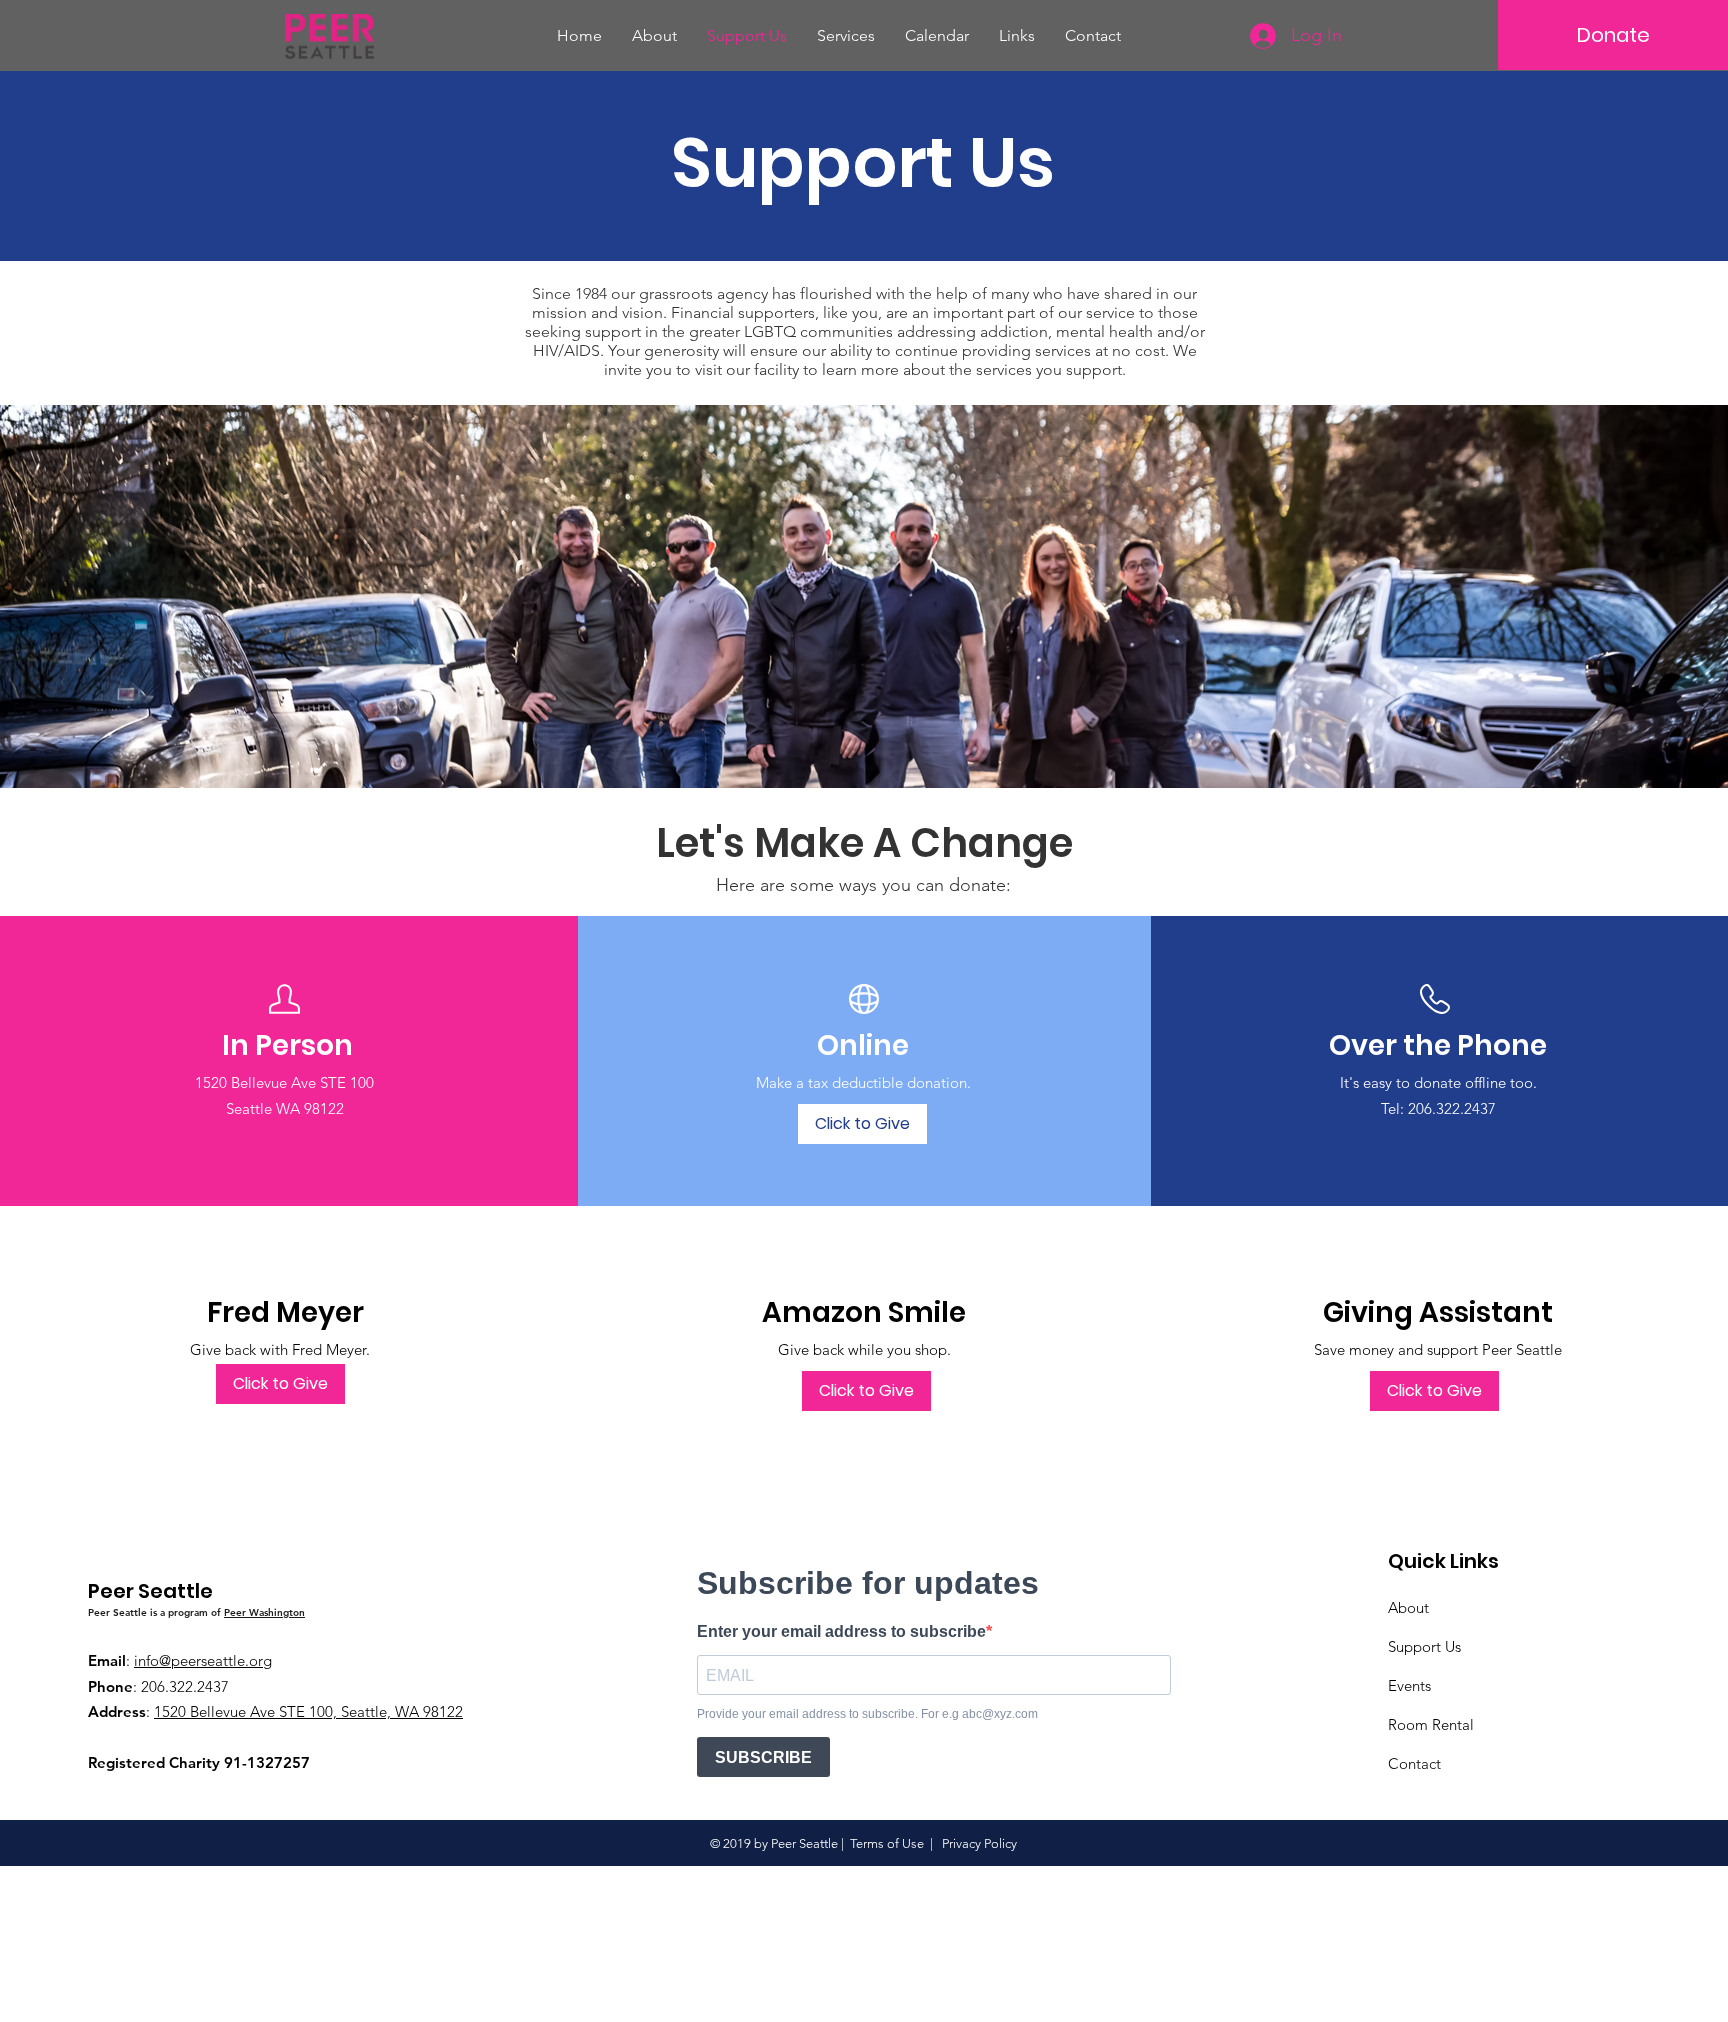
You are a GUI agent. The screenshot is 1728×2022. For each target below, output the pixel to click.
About (1408, 1607)
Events (1409, 1685)
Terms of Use (887, 1843)
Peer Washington (264, 1612)
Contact (1414, 1763)
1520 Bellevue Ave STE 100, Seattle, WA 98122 (308, 1711)
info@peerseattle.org (203, 1660)
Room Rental (1431, 1724)
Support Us (1424, 1646)
